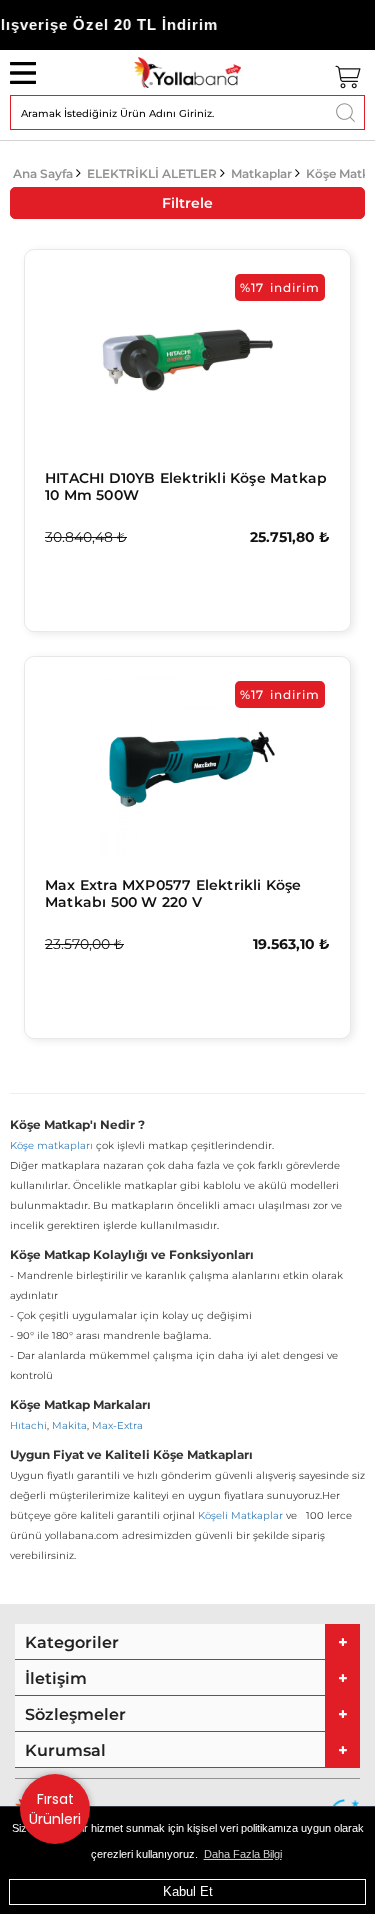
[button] (187, 1642)
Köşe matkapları (51, 1145)
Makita (69, 1425)
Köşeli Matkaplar (240, 1515)
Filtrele (187, 203)
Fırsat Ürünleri (55, 1809)
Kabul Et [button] (188, 1891)
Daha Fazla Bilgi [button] (243, 1854)
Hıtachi (28, 1425)
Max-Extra (117, 1425)
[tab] (187, 1642)
